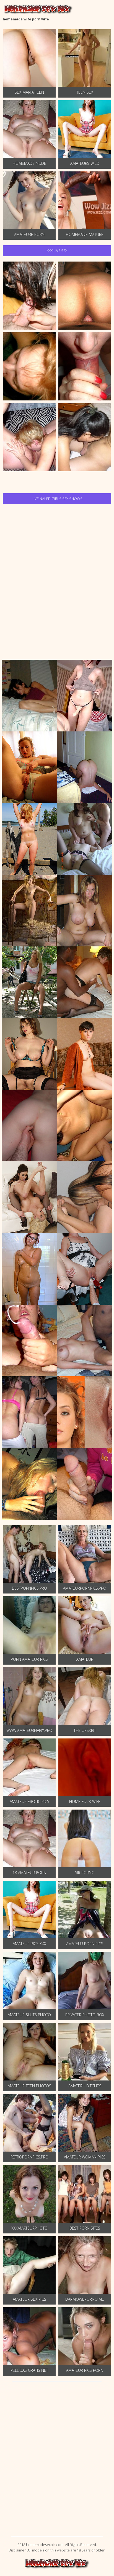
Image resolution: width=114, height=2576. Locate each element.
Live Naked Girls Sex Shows (57, 499)
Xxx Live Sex (57, 251)
